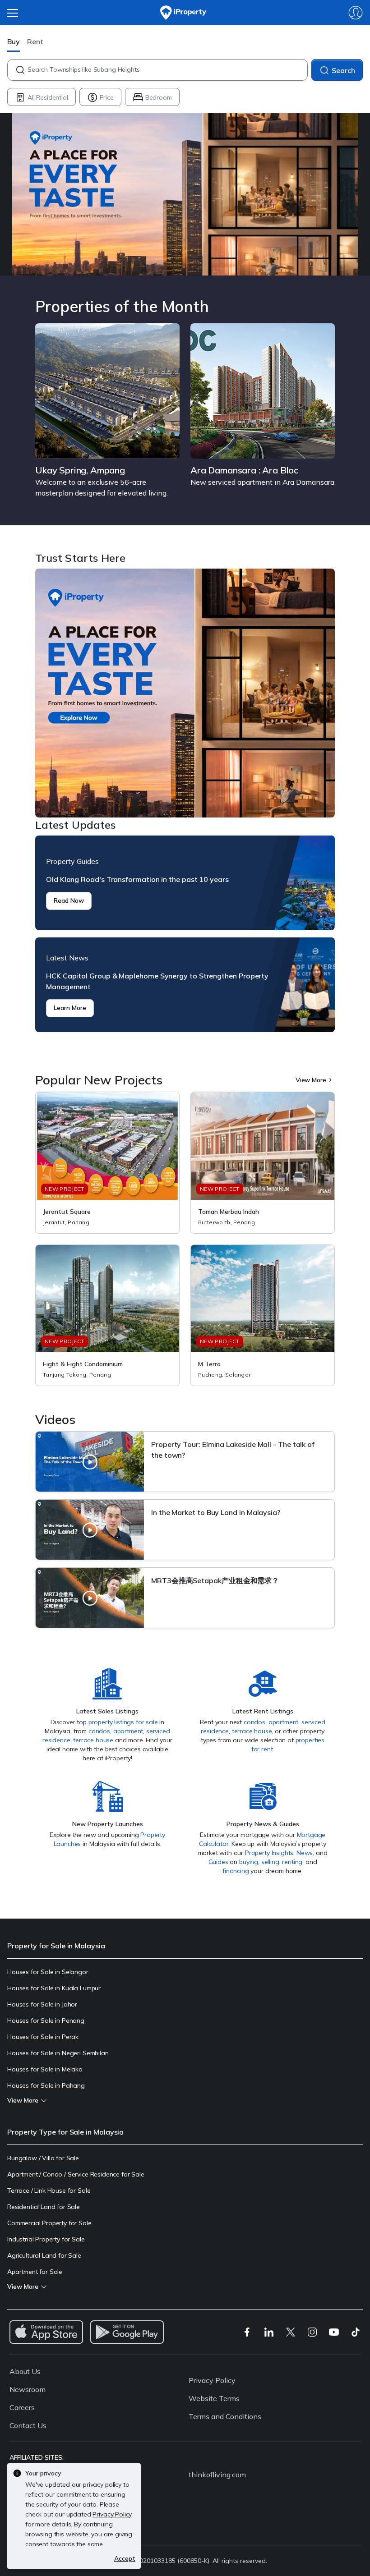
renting (292, 1862)
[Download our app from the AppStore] (46, 2332)
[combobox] (167, 70)
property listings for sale (123, 1722)
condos (99, 1731)
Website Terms (214, 2398)
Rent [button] (35, 41)
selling (270, 1862)
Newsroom (28, 2389)
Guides (218, 1862)
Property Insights (269, 1853)
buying (249, 1862)
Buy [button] (14, 41)
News (305, 1853)
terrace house (93, 1740)
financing (236, 1871)
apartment (128, 1731)
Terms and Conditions (225, 2416)
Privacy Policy (212, 2380)
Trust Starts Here (185, 693)
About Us (25, 2371)
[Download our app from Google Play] (127, 2332)
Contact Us (28, 2425)
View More (311, 1080)
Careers (22, 2407)
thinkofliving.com (217, 2475)
